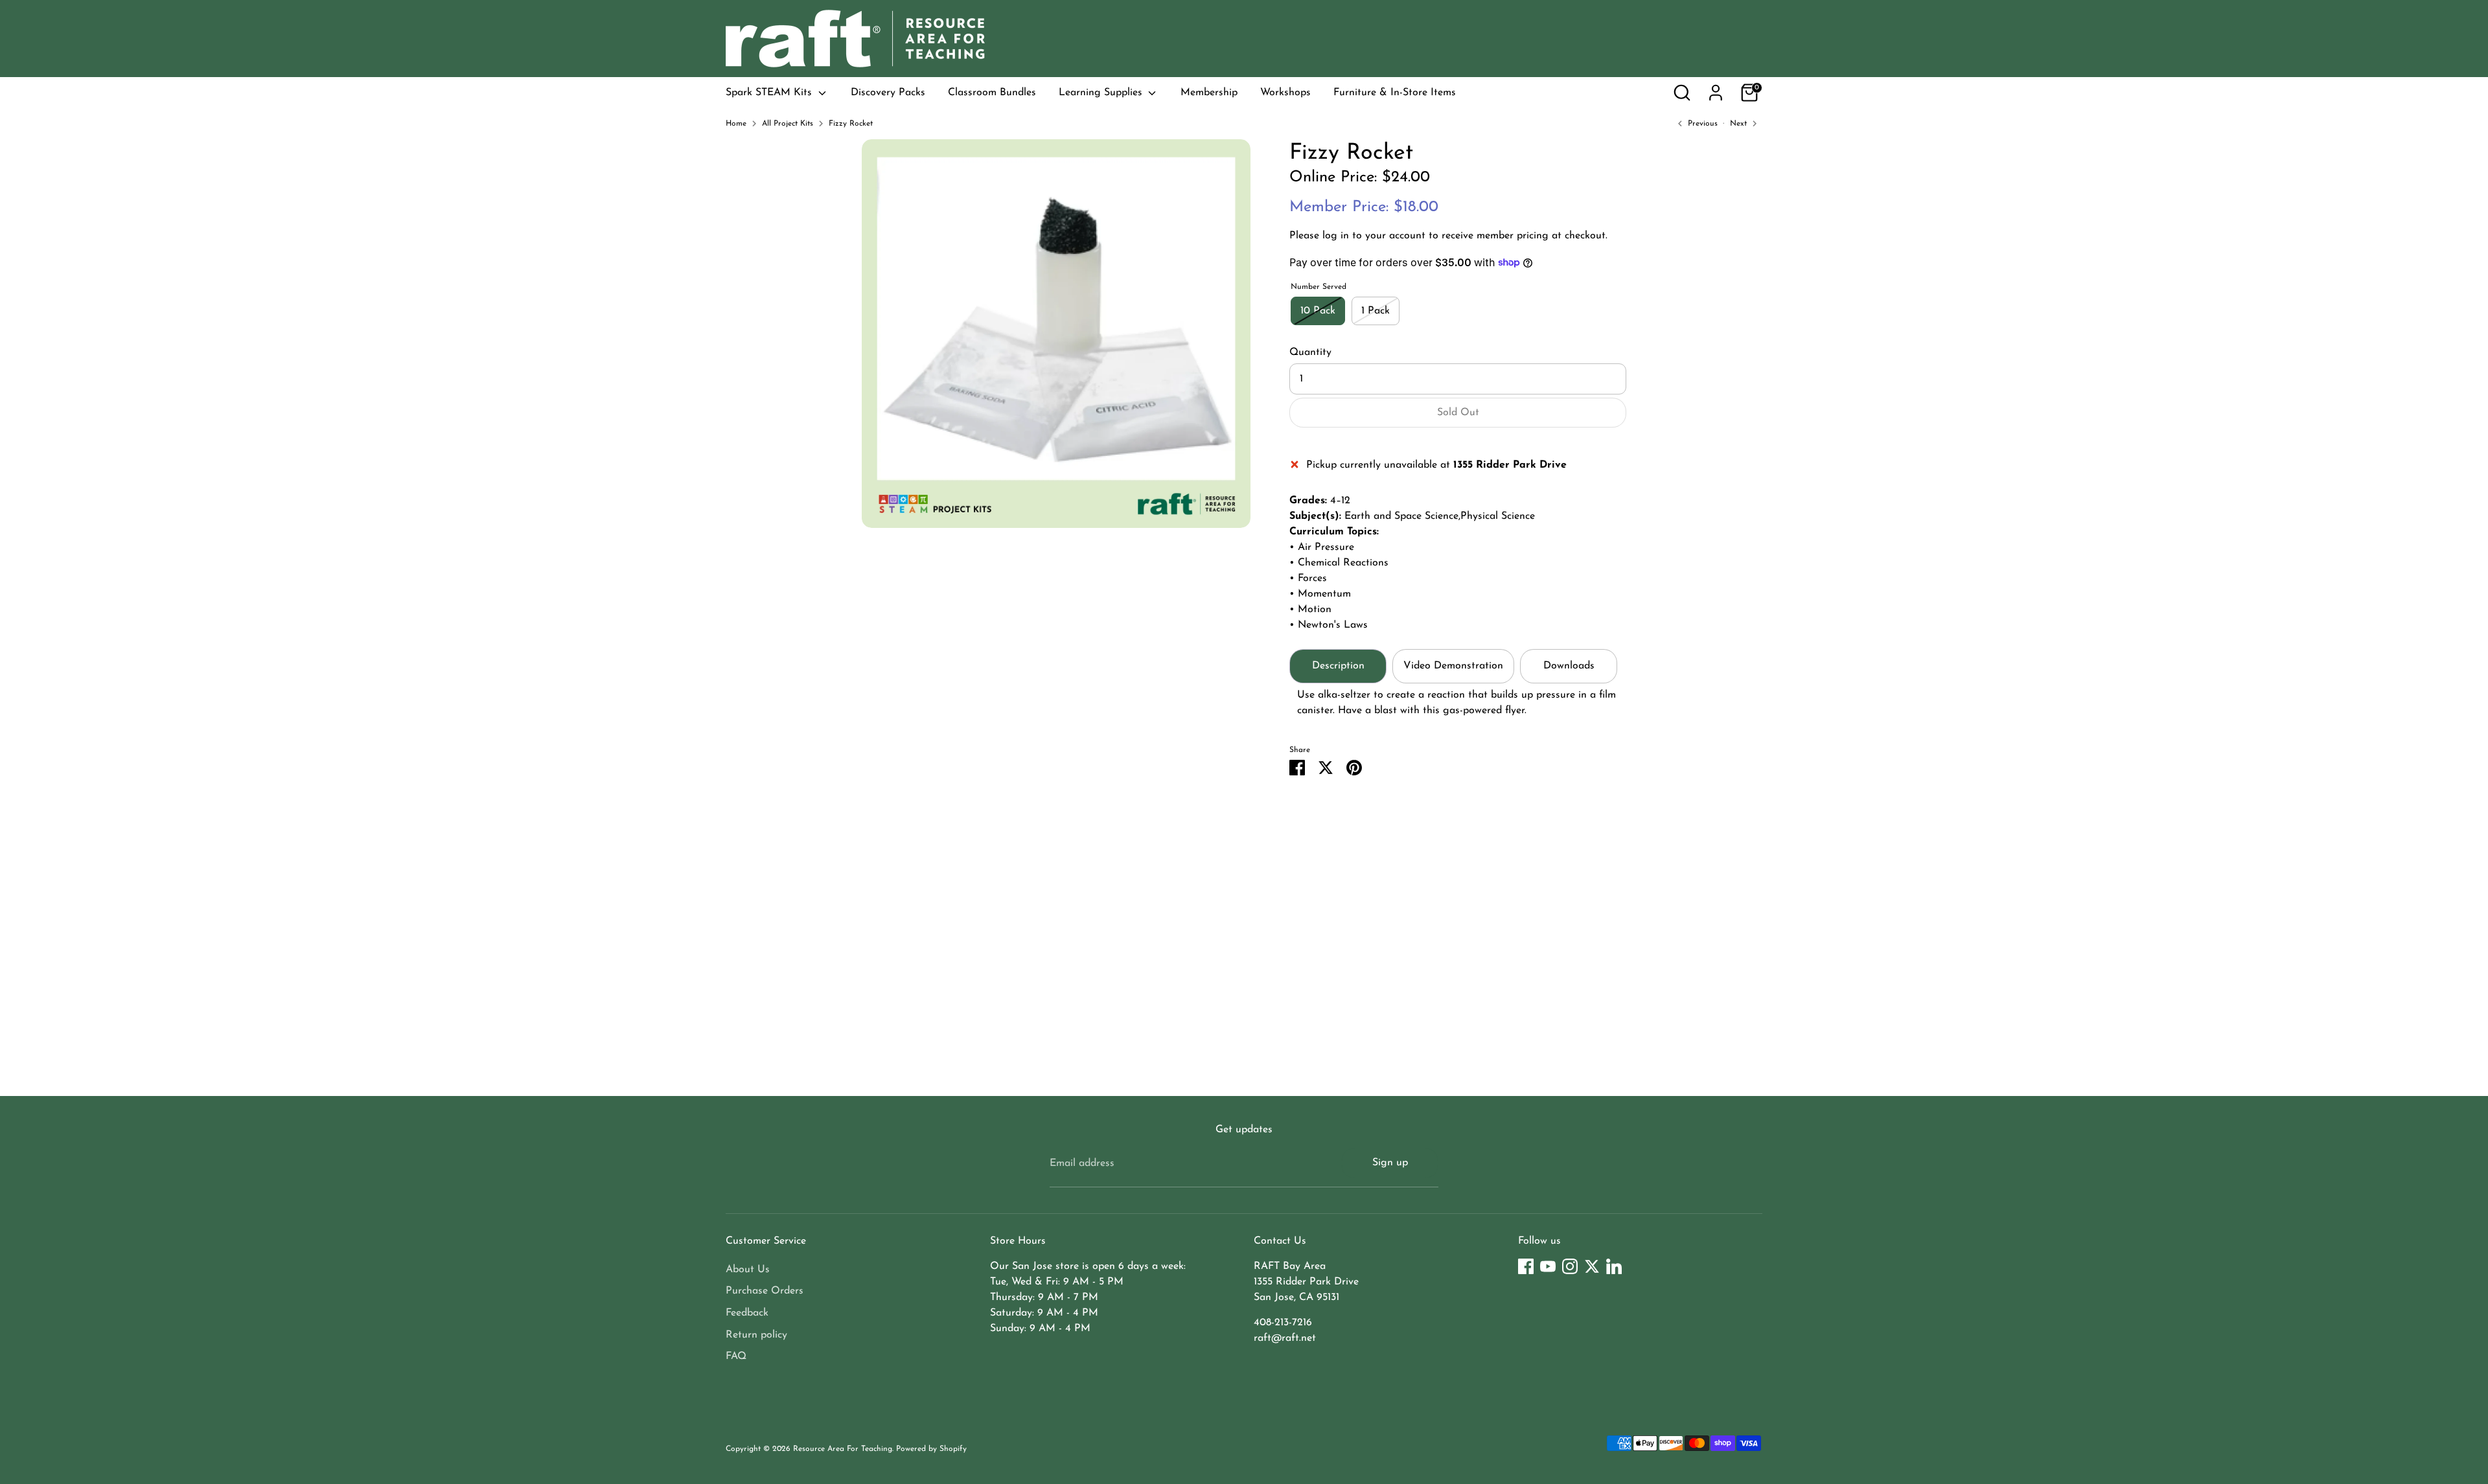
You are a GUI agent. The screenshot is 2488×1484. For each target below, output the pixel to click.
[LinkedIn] (1614, 1266)
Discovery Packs (888, 93)
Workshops (1285, 93)
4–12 (1340, 501)
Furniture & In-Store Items (1395, 93)
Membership (1209, 93)
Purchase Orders (765, 1291)
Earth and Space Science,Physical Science (1440, 516)
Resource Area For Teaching (843, 1449)
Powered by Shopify (931, 1449)
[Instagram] (1570, 1266)
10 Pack (1318, 311)
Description (1338, 666)
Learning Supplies (1102, 93)
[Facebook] (1526, 1266)
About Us (748, 1270)
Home (736, 124)
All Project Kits (788, 124)
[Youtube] (1548, 1266)
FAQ (736, 1356)
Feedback (747, 1313)
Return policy (756, 1335)
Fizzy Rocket (851, 124)
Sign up (1390, 1163)
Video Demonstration (1453, 666)
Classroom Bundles (992, 93)
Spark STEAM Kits (770, 93)
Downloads (1569, 666)
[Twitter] (1592, 1266)
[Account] (1716, 93)
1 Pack (1376, 311)
